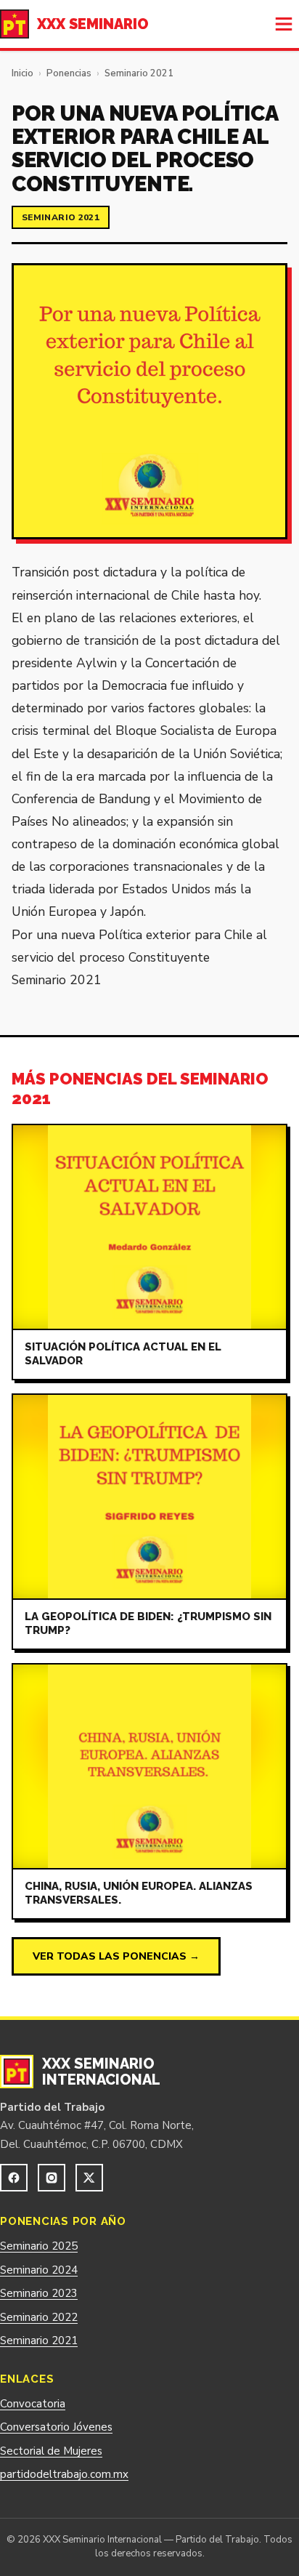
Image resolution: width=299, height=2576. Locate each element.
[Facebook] (14, 2178)
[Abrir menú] (284, 24)
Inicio (22, 73)
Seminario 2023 (39, 2293)
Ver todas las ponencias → (116, 1956)
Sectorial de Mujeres (51, 2451)
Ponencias (69, 73)
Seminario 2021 (139, 73)
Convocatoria (33, 2404)
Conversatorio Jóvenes (56, 2427)
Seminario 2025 (39, 2246)
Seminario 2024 (39, 2270)
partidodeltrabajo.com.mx (64, 2474)
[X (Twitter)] (89, 2178)
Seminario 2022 (39, 2317)
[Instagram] (52, 2178)
